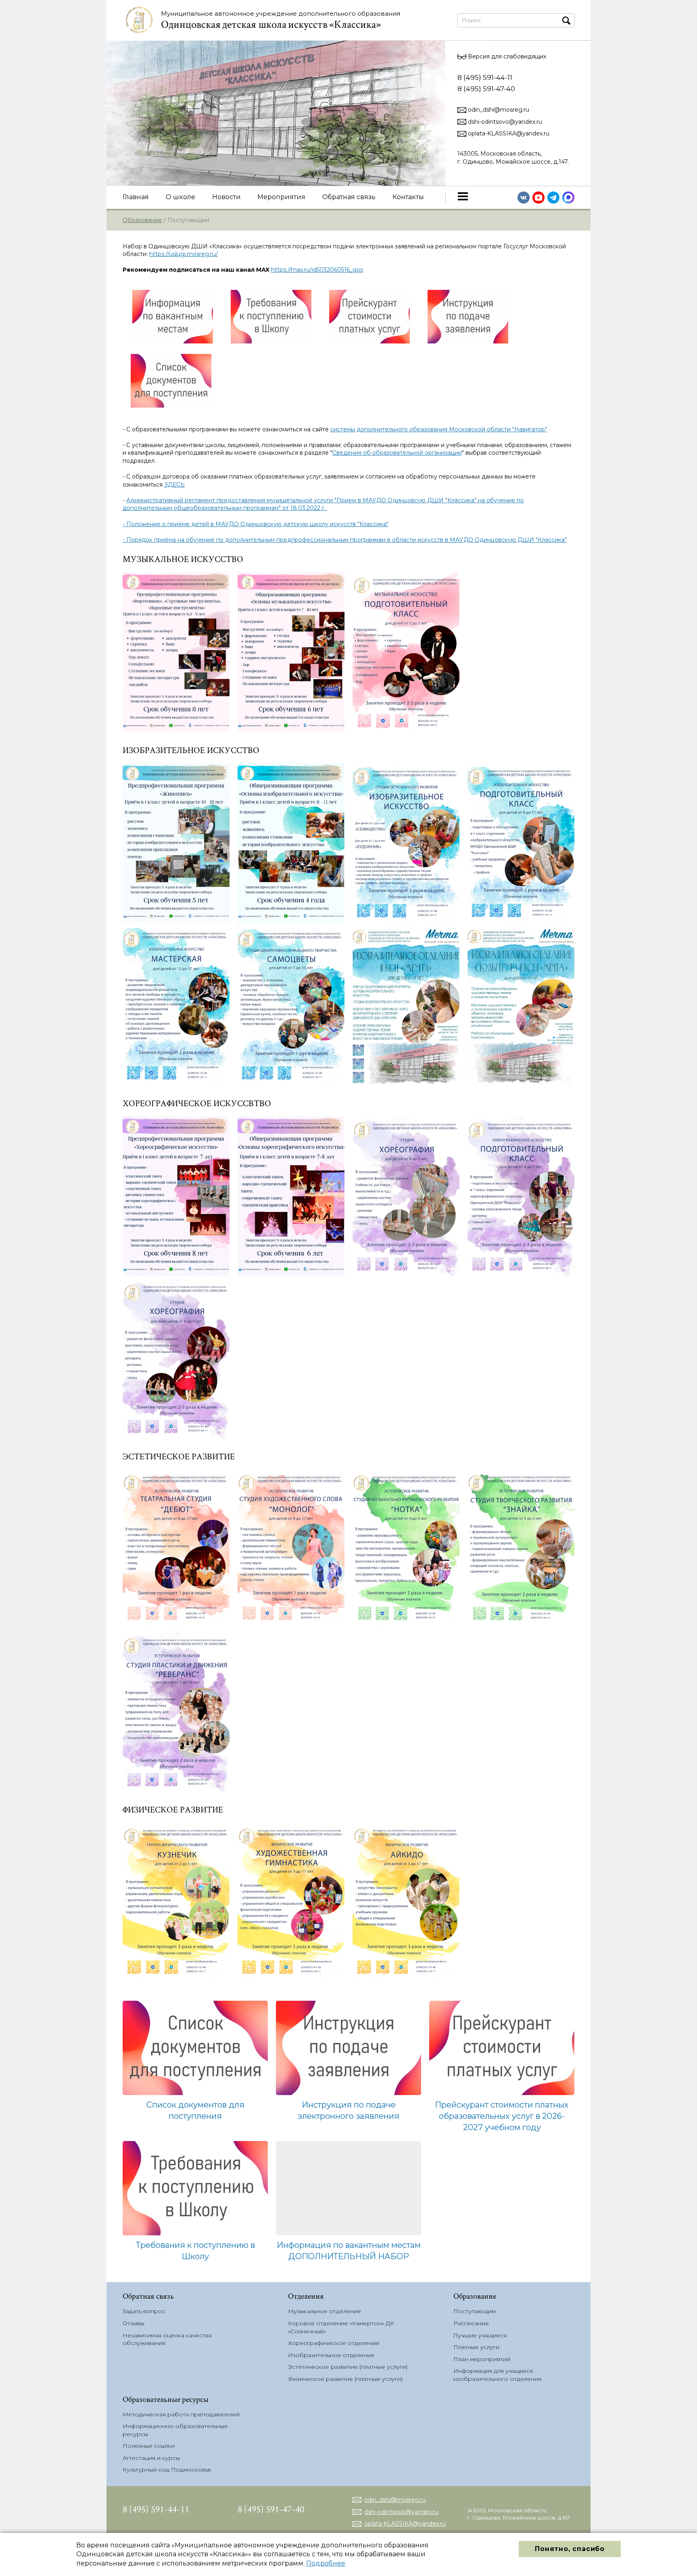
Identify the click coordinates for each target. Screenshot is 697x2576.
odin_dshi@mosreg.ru (498, 110)
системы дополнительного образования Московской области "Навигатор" (439, 429)
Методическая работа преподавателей (181, 2414)
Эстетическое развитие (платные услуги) (348, 2367)
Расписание (471, 2323)
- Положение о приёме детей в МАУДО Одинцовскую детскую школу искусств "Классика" (256, 524)
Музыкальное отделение (325, 2311)
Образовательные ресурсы (166, 2399)
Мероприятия (281, 197)
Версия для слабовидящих (506, 56)
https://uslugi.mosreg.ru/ (184, 254)
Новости (226, 197)
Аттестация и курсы (151, 2458)
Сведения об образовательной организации (397, 453)
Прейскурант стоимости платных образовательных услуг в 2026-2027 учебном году (502, 2116)
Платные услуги (476, 2347)
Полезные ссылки (149, 2446)
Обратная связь (349, 197)
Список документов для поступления (195, 2110)
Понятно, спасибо (570, 2549)
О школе (181, 197)
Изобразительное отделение (331, 2355)
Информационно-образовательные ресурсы (175, 2430)
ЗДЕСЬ (174, 485)
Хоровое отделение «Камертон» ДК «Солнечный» (341, 2327)
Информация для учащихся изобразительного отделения (497, 2375)
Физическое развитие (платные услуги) (345, 2379)
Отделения (306, 2296)
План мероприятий (482, 2359)
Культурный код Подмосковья (167, 2470)
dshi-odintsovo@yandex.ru (504, 122)
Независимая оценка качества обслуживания (167, 2339)
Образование (142, 220)
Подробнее (326, 2563)
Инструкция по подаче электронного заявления (348, 2110)
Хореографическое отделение (334, 2343)
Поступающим (475, 2311)
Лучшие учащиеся (480, 2335)
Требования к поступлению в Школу (195, 2251)
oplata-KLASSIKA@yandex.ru (508, 133)
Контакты (408, 197)
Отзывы (134, 2323)
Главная (136, 197)
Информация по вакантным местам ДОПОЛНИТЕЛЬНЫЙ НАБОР (349, 2251)
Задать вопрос (144, 2311)
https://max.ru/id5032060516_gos (317, 270)
